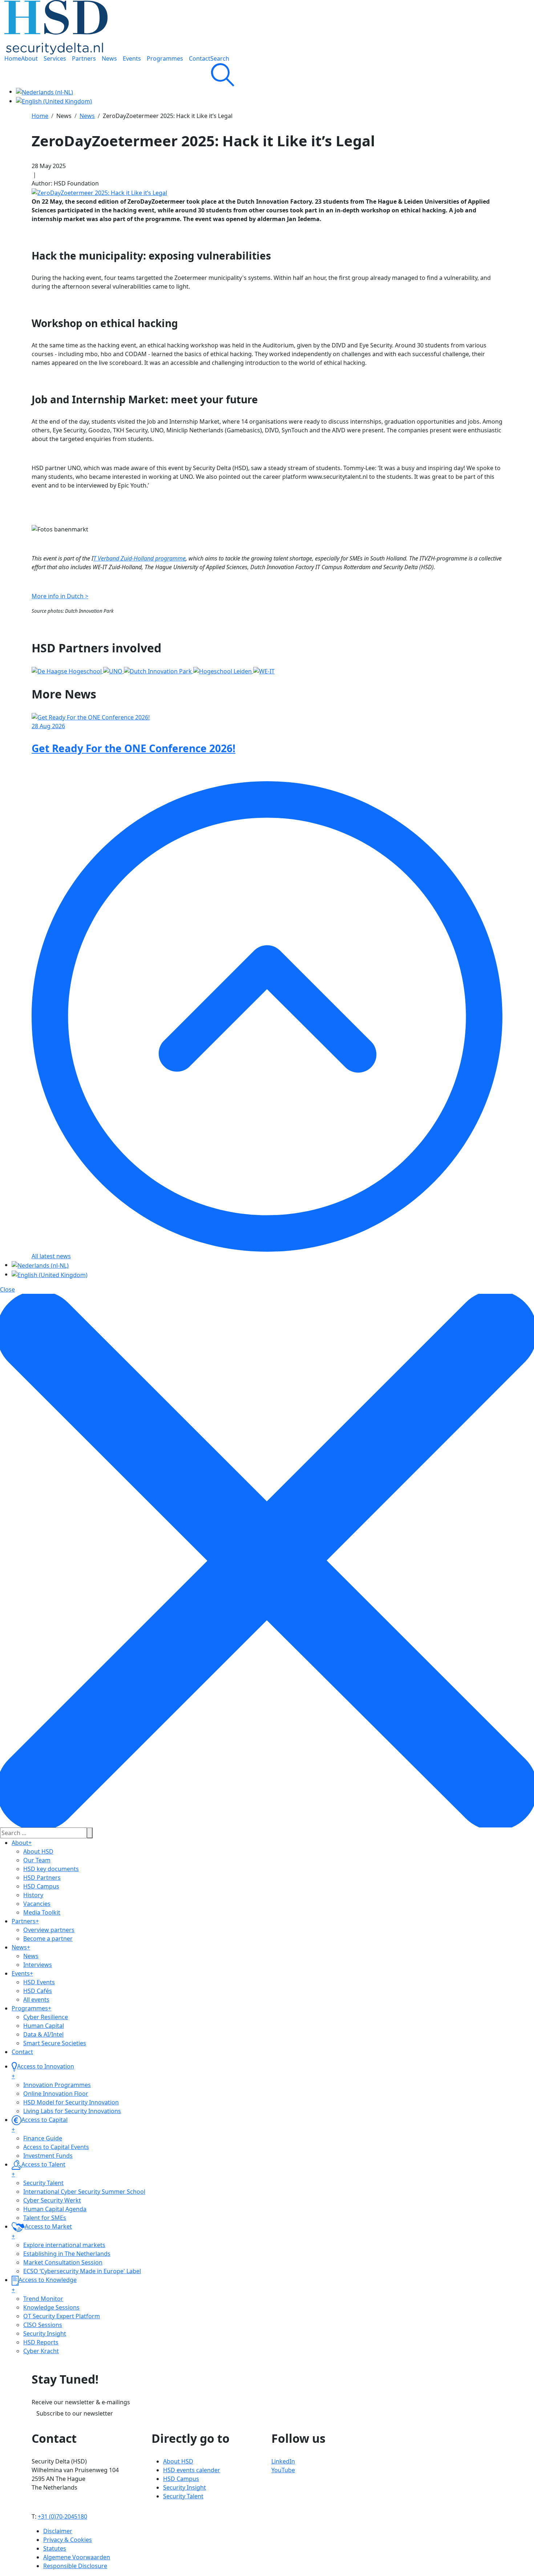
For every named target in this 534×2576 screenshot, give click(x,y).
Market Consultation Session (63, 2262)
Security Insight (45, 2334)
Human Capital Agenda (55, 2209)
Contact (22, 2052)
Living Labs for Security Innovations (72, 2111)
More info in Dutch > (60, 596)
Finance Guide (43, 2138)
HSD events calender (192, 2470)
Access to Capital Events (56, 2147)
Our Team (37, 1860)
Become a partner (48, 1939)
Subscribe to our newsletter (75, 2413)
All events (36, 2000)
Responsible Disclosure (75, 2566)
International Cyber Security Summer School (84, 2192)
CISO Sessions (43, 2325)
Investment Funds (48, 2156)
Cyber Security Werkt (52, 2200)
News (21, 1947)
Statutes (55, 2548)
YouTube (283, 2470)
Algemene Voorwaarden (77, 2557)
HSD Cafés (38, 1991)
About (22, 1843)
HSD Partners (42, 1878)
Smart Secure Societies (55, 2043)
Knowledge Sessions (51, 2307)
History (33, 1895)
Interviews (38, 1965)
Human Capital (44, 2026)
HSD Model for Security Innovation (71, 2102)
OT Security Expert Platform (62, 2316)
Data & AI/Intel (43, 2034)
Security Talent (43, 2183)
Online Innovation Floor (56, 2094)
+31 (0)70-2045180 (62, 2516)
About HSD (38, 1851)
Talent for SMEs (45, 2218)
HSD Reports (41, 2342)
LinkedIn (283, 2461)
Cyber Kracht (41, 2351)
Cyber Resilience (46, 2017)
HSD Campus (41, 1886)
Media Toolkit (42, 1912)
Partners (25, 1921)
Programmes (31, 2008)
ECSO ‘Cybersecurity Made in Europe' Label (82, 2271)
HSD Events (39, 1982)
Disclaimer (58, 2531)
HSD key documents (51, 1869)
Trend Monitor (43, 2299)
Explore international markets (64, 2245)
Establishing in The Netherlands (67, 2254)
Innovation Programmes (57, 2085)
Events (22, 1973)
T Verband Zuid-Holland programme (139, 558)
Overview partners (49, 1930)
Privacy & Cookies (68, 2540)
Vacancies (37, 1904)
